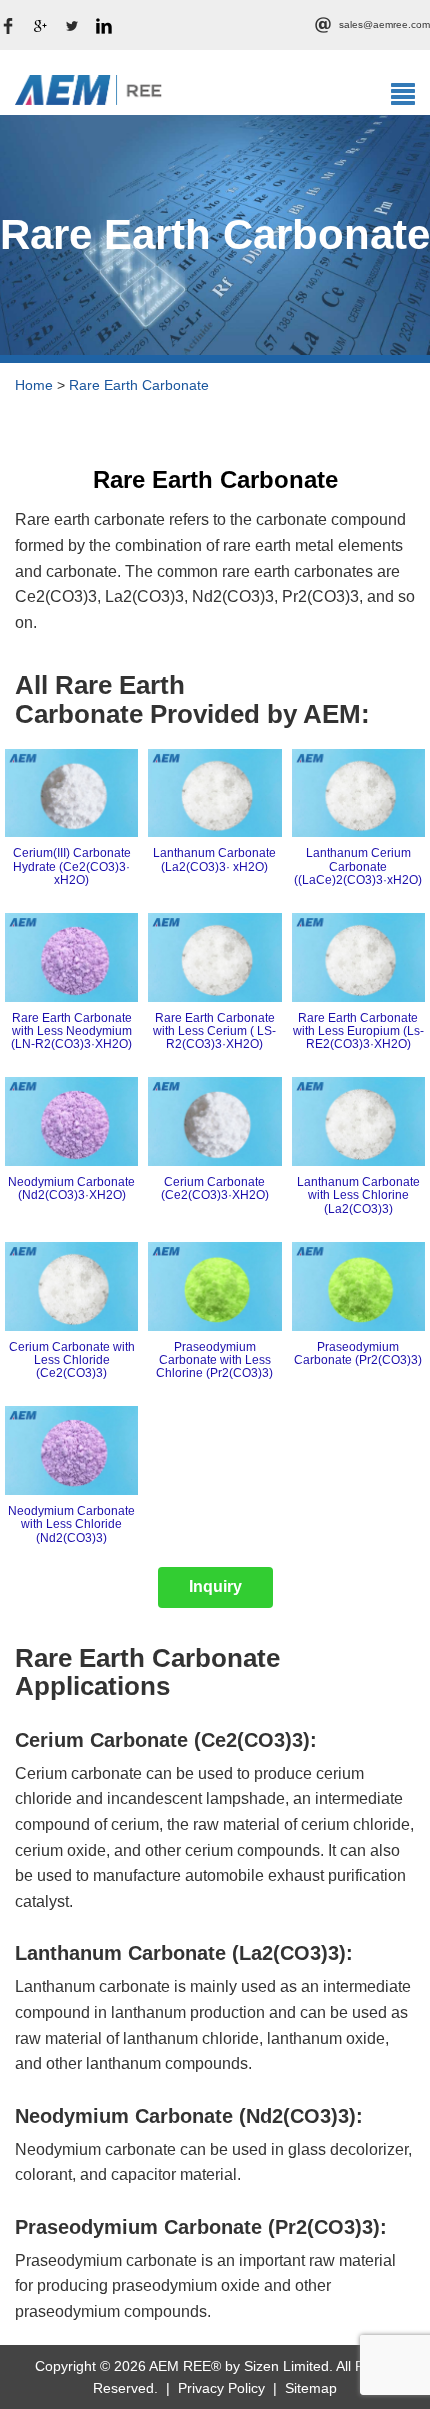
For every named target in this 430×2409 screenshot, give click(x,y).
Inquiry (215, 1586)
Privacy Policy (221, 2388)
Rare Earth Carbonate (139, 385)
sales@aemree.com (384, 24)
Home (34, 385)
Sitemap (311, 2388)
